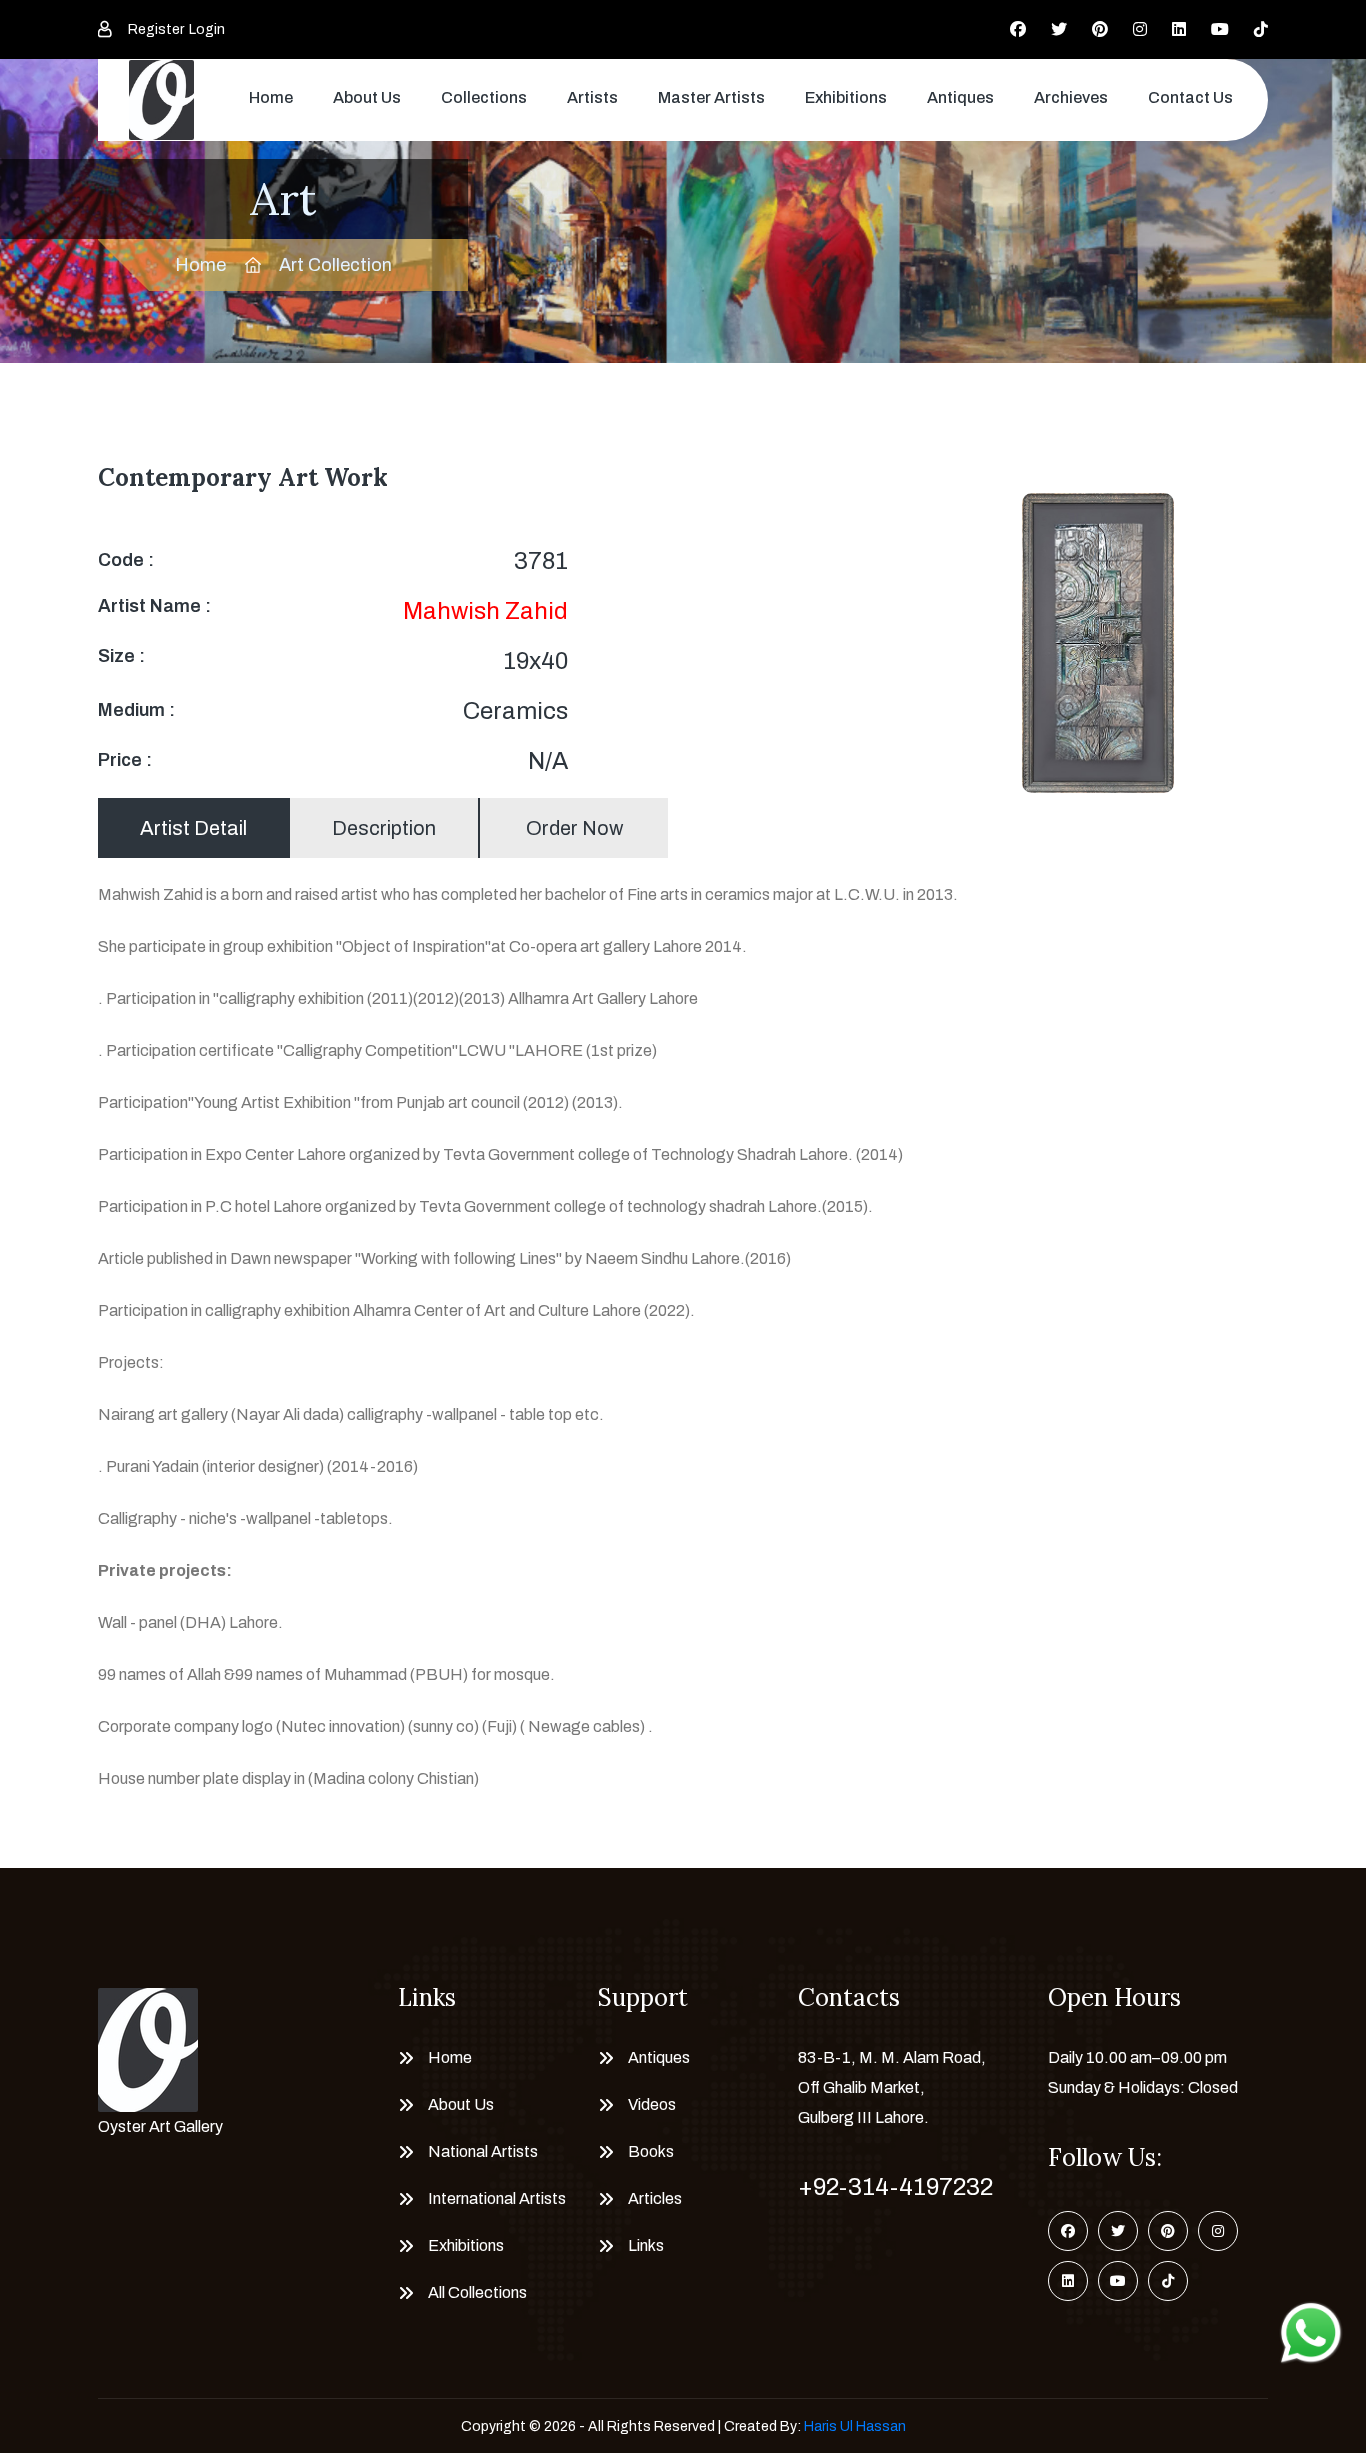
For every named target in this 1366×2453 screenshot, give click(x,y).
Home (271, 97)
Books (651, 2151)
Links (646, 2245)
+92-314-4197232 (895, 2187)
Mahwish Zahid (485, 611)
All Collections (477, 2292)
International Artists (497, 2198)
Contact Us (1190, 97)
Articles (655, 2198)
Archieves (1071, 97)
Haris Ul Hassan (855, 2426)
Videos (652, 2104)
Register (156, 29)
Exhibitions (846, 97)
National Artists (483, 2151)
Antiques (960, 97)
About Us (367, 97)
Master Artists (711, 97)
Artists (592, 97)
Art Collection (335, 265)
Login (207, 29)
